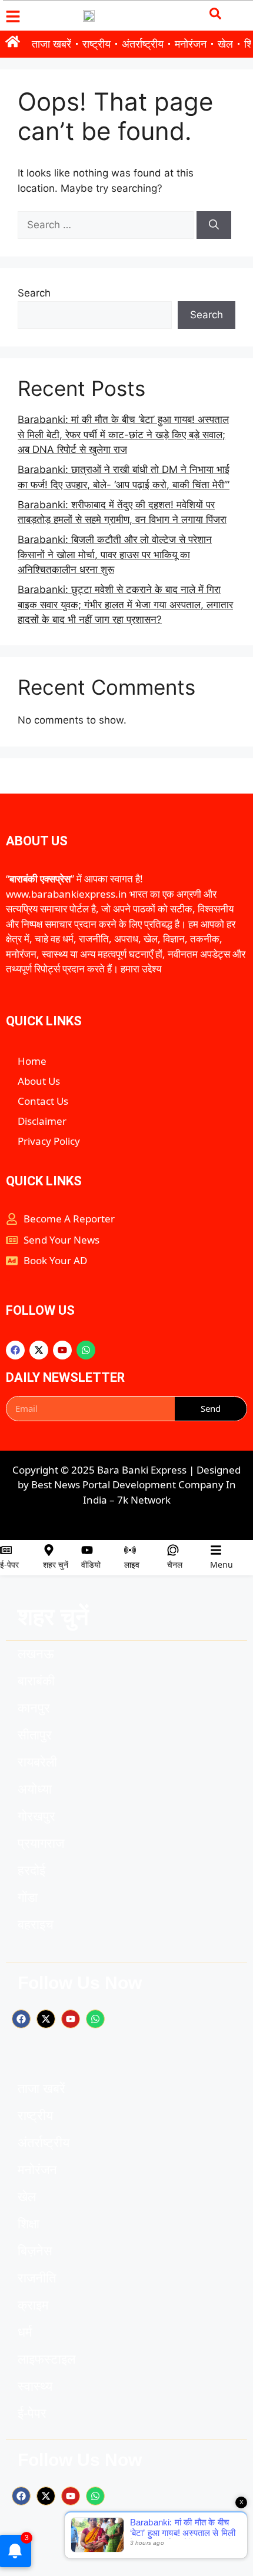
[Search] (214, 225)
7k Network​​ (144, 1500)
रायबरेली (37, 1762)
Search (34, 293)
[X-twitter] (39, 1350)
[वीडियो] (87, 1550)
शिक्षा (29, 2224)
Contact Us (43, 1101)
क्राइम (33, 2305)
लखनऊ (36, 1654)
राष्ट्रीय (96, 44)
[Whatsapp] (86, 1350)
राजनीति (37, 2278)
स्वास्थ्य (35, 2386)
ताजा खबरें (51, 44)
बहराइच (36, 1924)
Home (32, 1061)
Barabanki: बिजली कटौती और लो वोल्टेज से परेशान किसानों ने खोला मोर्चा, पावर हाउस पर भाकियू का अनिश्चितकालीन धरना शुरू (115, 554)
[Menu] (216, 1550)
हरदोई (31, 1870)
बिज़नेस (35, 2251)
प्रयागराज (41, 1843)
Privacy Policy (49, 1141)
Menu (222, 1564)
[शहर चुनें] (49, 1550)
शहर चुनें (56, 1564)
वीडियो (91, 1564)
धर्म (25, 2332)
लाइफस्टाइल (46, 2359)
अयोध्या (35, 1789)
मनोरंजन (191, 44)
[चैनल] (173, 1550)
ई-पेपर (9, 1564)
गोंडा (28, 1897)
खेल (225, 44)
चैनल (175, 1564)
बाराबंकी (36, 1681)
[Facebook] (15, 1350)
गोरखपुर (36, 1816)
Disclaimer (42, 1121)
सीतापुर (35, 1735)
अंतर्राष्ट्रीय (143, 44)
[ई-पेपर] (6, 1550)
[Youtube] (62, 1350)
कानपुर (34, 1708)
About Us (39, 1081)
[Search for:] (107, 225)
